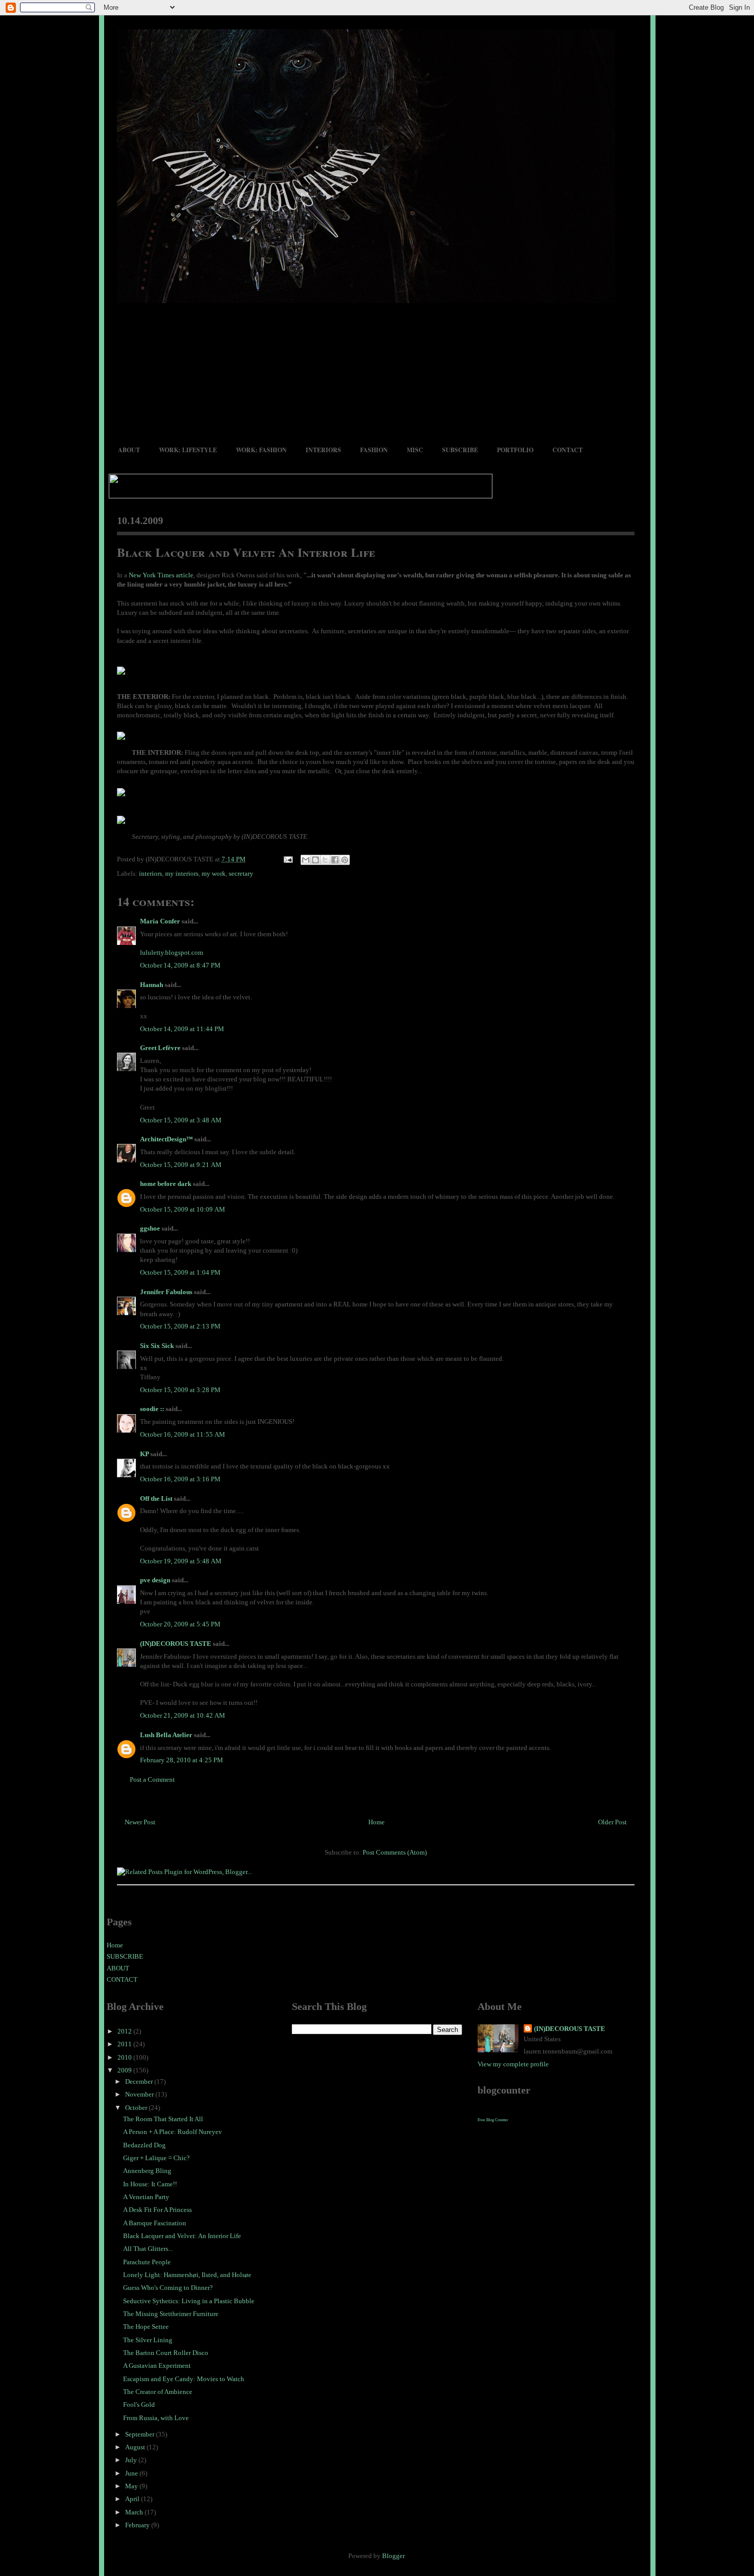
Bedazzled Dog (144, 2145)
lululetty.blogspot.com (172, 952)
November (140, 2094)
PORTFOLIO (515, 450)
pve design (155, 1580)
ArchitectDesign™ (166, 1139)
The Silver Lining (148, 2340)
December (140, 2081)
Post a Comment (152, 1779)
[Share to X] (325, 860)
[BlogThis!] (315, 860)
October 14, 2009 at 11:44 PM (182, 1029)
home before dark (166, 1184)
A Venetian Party (146, 2197)
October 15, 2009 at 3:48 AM (181, 1120)
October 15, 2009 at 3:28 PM (180, 1390)
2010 (125, 2057)
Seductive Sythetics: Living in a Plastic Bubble (189, 2301)
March (135, 2512)
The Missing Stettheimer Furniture (171, 2314)
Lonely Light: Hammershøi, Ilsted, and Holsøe (187, 2275)
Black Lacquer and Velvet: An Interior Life (246, 552)
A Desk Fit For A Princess (157, 2210)
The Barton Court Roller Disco (166, 2353)
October (137, 2108)
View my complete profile (513, 2064)
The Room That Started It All (163, 2119)
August (136, 2447)
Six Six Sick (157, 1346)
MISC (415, 450)
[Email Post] (288, 859)
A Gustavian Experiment (157, 2366)
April (133, 2499)
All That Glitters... (148, 2249)
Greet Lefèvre (160, 1048)
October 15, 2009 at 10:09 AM (183, 1209)
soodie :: (152, 1409)
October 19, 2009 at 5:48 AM (181, 1561)
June (132, 2473)
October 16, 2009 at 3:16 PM (180, 1479)
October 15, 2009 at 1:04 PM (180, 1272)
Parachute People (147, 2262)
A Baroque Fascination (155, 2223)
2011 (125, 2044)
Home (376, 1822)
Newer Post (140, 1822)
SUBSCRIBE (460, 450)
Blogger (393, 2556)
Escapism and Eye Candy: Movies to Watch (184, 2379)
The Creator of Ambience (158, 2392)
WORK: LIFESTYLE (188, 450)
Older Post (612, 1822)
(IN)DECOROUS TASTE (176, 1644)
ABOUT (129, 450)
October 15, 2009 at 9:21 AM (181, 1165)
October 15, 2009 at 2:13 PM (180, 1326)
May (132, 2486)
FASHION (374, 450)
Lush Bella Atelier (166, 1735)
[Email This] (306, 860)
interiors (151, 873)
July (132, 2460)
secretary (241, 873)
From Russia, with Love (156, 2418)
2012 (125, 2031)
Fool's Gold (139, 2404)
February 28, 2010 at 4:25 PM (182, 1760)
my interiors (182, 873)
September (141, 2434)
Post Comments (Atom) (395, 1852)
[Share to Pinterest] (345, 860)
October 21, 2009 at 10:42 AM (183, 1715)
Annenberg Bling (147, 2171)
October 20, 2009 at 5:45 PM (180, 1624)
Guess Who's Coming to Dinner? (168, 2288)
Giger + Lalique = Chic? (156, 2158)
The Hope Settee (146, 2327)
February (138, 2525)
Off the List (156, 1498)
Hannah (152, 985)
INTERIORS (323, 450)
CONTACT (568, 450)
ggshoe (150, 1228)
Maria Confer (160, 921)
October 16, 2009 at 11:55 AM (183, 1434)
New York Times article (161, 575)
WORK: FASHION (261, 450)
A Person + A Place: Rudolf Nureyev (173, 2132)
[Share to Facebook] (335, 860)
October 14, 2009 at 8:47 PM (180, 965)
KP (144, 1454)
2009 (125, 2070)
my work (214, 873)
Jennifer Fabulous (166, 1292)
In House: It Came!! (150, 2184)
